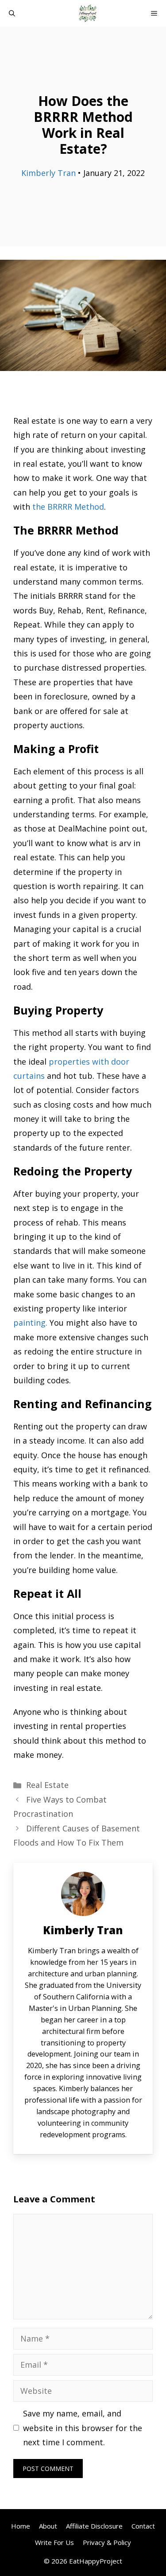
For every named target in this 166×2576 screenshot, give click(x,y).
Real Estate (47, 1785)
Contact (143, 2526)
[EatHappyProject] (88, 13)
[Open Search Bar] (12, 13)
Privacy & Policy (107, 2542)
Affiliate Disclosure (94, 2526)
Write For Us (54, 2542)
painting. (30, 1323)
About (48, 2526)
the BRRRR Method (68, 507)
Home (21, 2526)
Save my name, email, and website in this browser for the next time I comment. (83, 2428)
